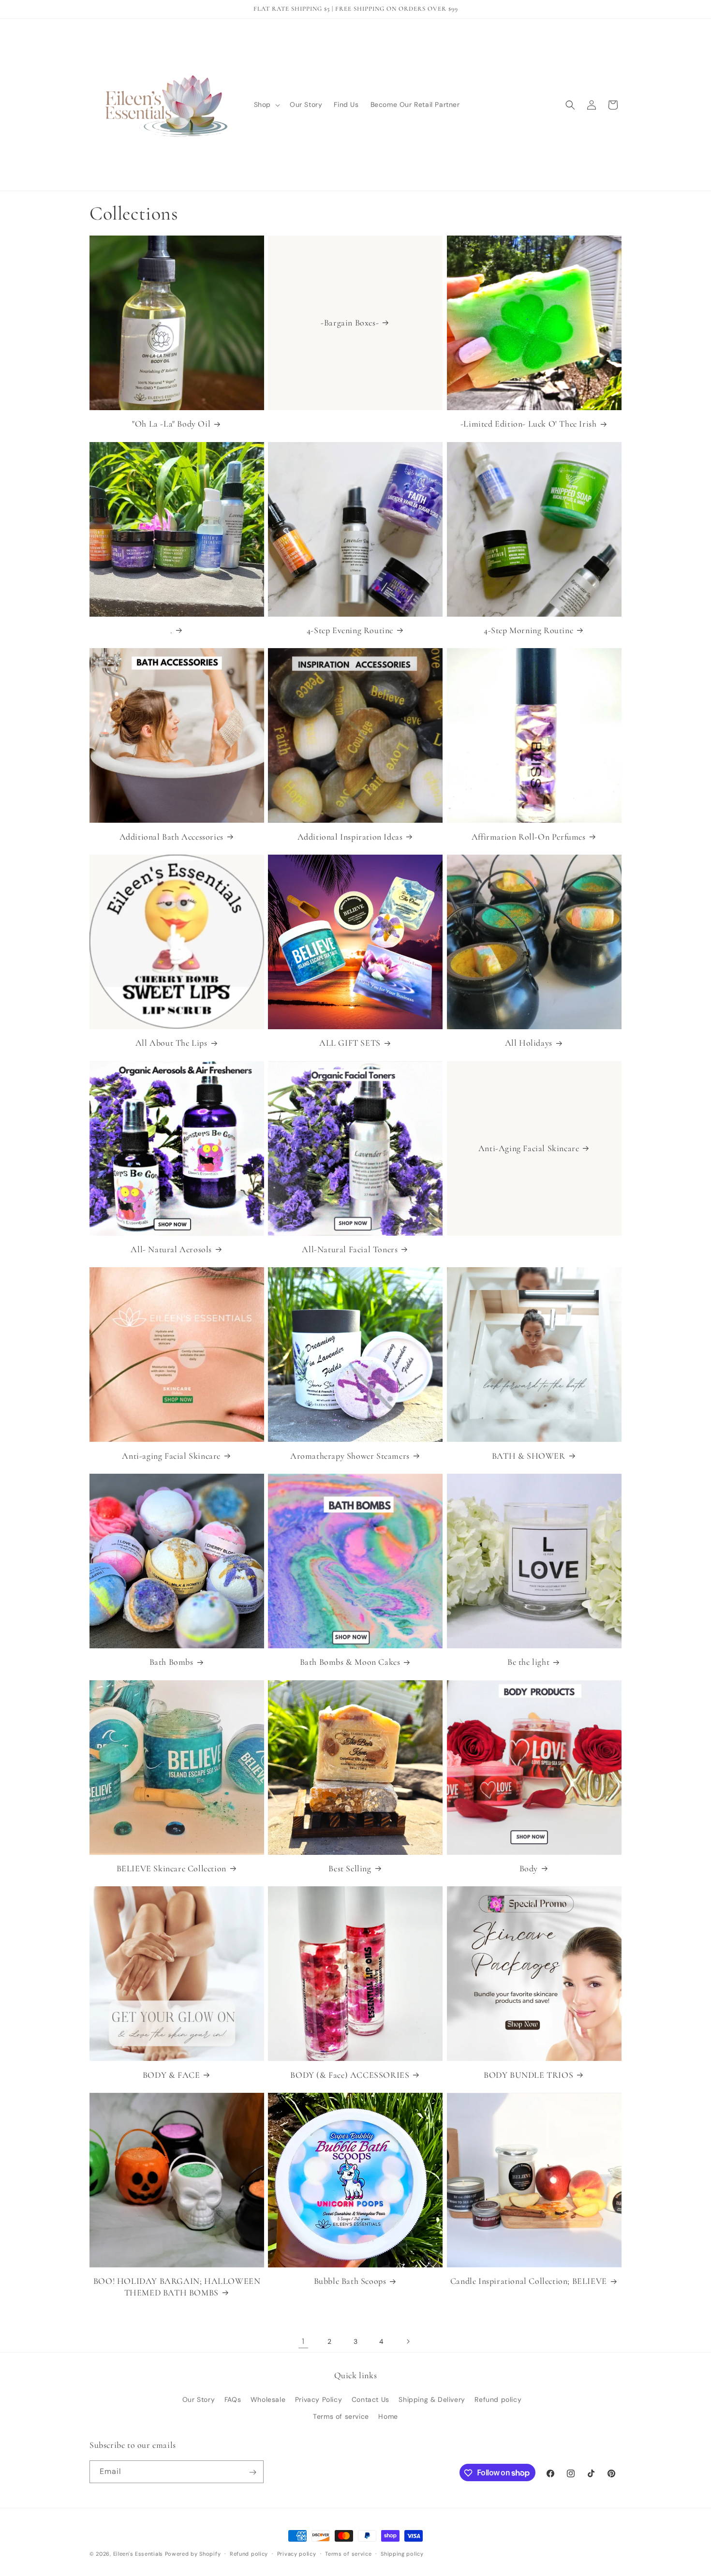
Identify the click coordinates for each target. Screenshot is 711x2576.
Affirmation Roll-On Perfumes (529, 837)
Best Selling (350, 1868)
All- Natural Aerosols (171, 1249)
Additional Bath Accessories (171, 837)
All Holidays (529, 1043)
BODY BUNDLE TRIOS (528, 2075)
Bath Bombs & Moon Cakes (350, 1662)
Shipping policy (402, 2553)
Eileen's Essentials (138, 2554)
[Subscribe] (252, 2472)
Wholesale (268, 2399)
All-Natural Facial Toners (350, 1249)
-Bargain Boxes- (350, 323)
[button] (266, 104)
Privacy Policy (318, 2399)
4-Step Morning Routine (528, 630)
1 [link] (303, 2341)
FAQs (233, 2399)
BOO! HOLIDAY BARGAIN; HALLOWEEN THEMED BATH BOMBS (177, 2287)
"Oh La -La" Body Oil (171, 424)
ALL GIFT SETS (350, 1043)
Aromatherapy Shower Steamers (350, 1456)
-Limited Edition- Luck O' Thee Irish (529, 424)
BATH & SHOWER (529, 1456)
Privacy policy (297, 2553)
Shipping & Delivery (432, 2399)
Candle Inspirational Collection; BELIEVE (529, 2281)
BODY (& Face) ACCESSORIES (350, 2075)
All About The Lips (171, 1043)
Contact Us (370, 2399)
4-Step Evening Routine (350, 630)
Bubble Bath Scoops (350, 2281)
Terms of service (341, 2416)
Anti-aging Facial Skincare (171, 1456)
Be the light (528, 1662)
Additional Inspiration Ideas (350, 837)
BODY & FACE (171, 2075)
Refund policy (498, 2399)
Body (529, 1868)
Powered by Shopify (193, 2554)
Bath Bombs (171, 1662)
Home (388, 2416)
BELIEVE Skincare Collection (171, 1868)
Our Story (199, 2399)
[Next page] (408, 2341)
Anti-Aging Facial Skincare (528, 1148)
